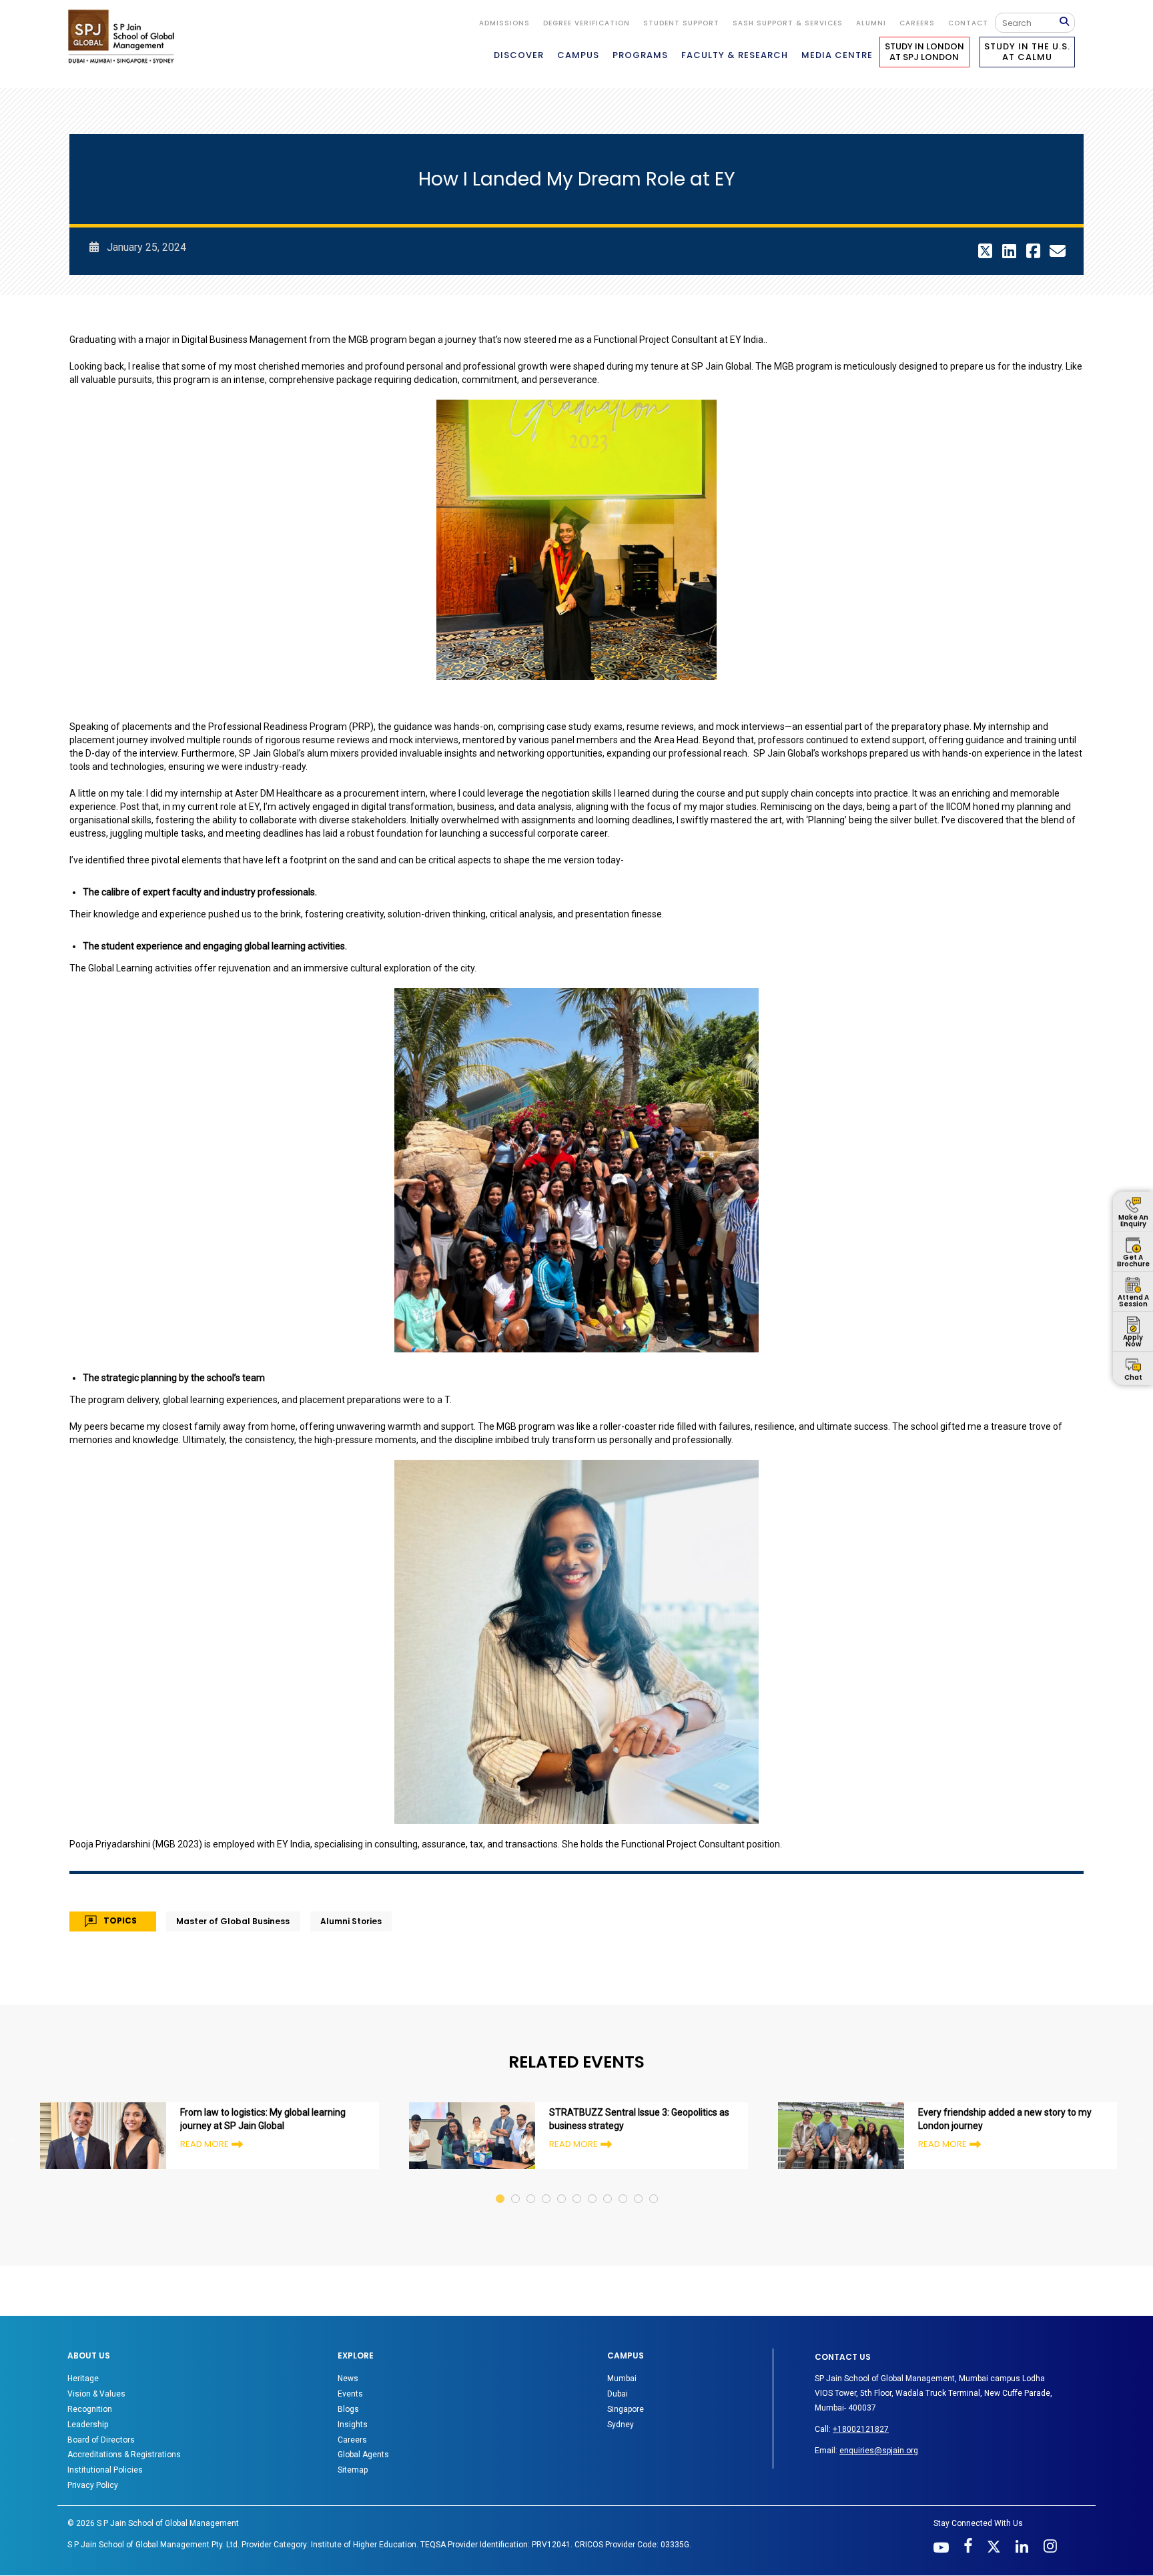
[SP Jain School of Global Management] (125, 36)
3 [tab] (531, 2186)
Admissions (504, 23)
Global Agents (363, 2455)
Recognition (90, 2409)
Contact (968, 23)
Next (1140, 2138)
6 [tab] (578, 2186)
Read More (205, 2144)
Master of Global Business (233, 1921)
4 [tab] (547, 2186)
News (348, 2379)
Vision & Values (96, 2394)
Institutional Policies (105, 2470)
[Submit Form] (1067, 22)
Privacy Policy (93, 2485)
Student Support (681, 23)
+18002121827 (861, 2429)
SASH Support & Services (788, 23)
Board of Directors (101, 2440)
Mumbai (622, 2379)
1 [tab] (501, 2186)
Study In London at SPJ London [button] (924, 52)
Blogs (348, 2409)
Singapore (626, 2409)
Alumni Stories (351, 1921)
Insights (353, 2425)
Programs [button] (640, 55)
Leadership (88, 2425)
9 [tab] (624, 2186)
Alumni (871, 23)
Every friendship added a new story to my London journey (1005, 2119)
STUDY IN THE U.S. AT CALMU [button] (1027, 52)
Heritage (83, 2379)
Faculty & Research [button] (735, 55)
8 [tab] (608, 2186)
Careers (917, 23)
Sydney (621, 2425)
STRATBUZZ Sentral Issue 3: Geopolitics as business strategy (639, 2119)
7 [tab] (593, 2186)
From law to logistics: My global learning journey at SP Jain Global (263, 2119)
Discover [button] (519, 55)
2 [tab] (516, 2186)
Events (350, 2394)
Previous (13, 2138)
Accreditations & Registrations (124, 2455)
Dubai (618, 2394)
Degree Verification (587, 23)
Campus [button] (578, 55)
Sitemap (353, 2470)
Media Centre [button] (837, 55)
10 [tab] (639, 2186)
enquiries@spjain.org (879, 2451)
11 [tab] (654, 2186)
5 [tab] (562, 2186)
